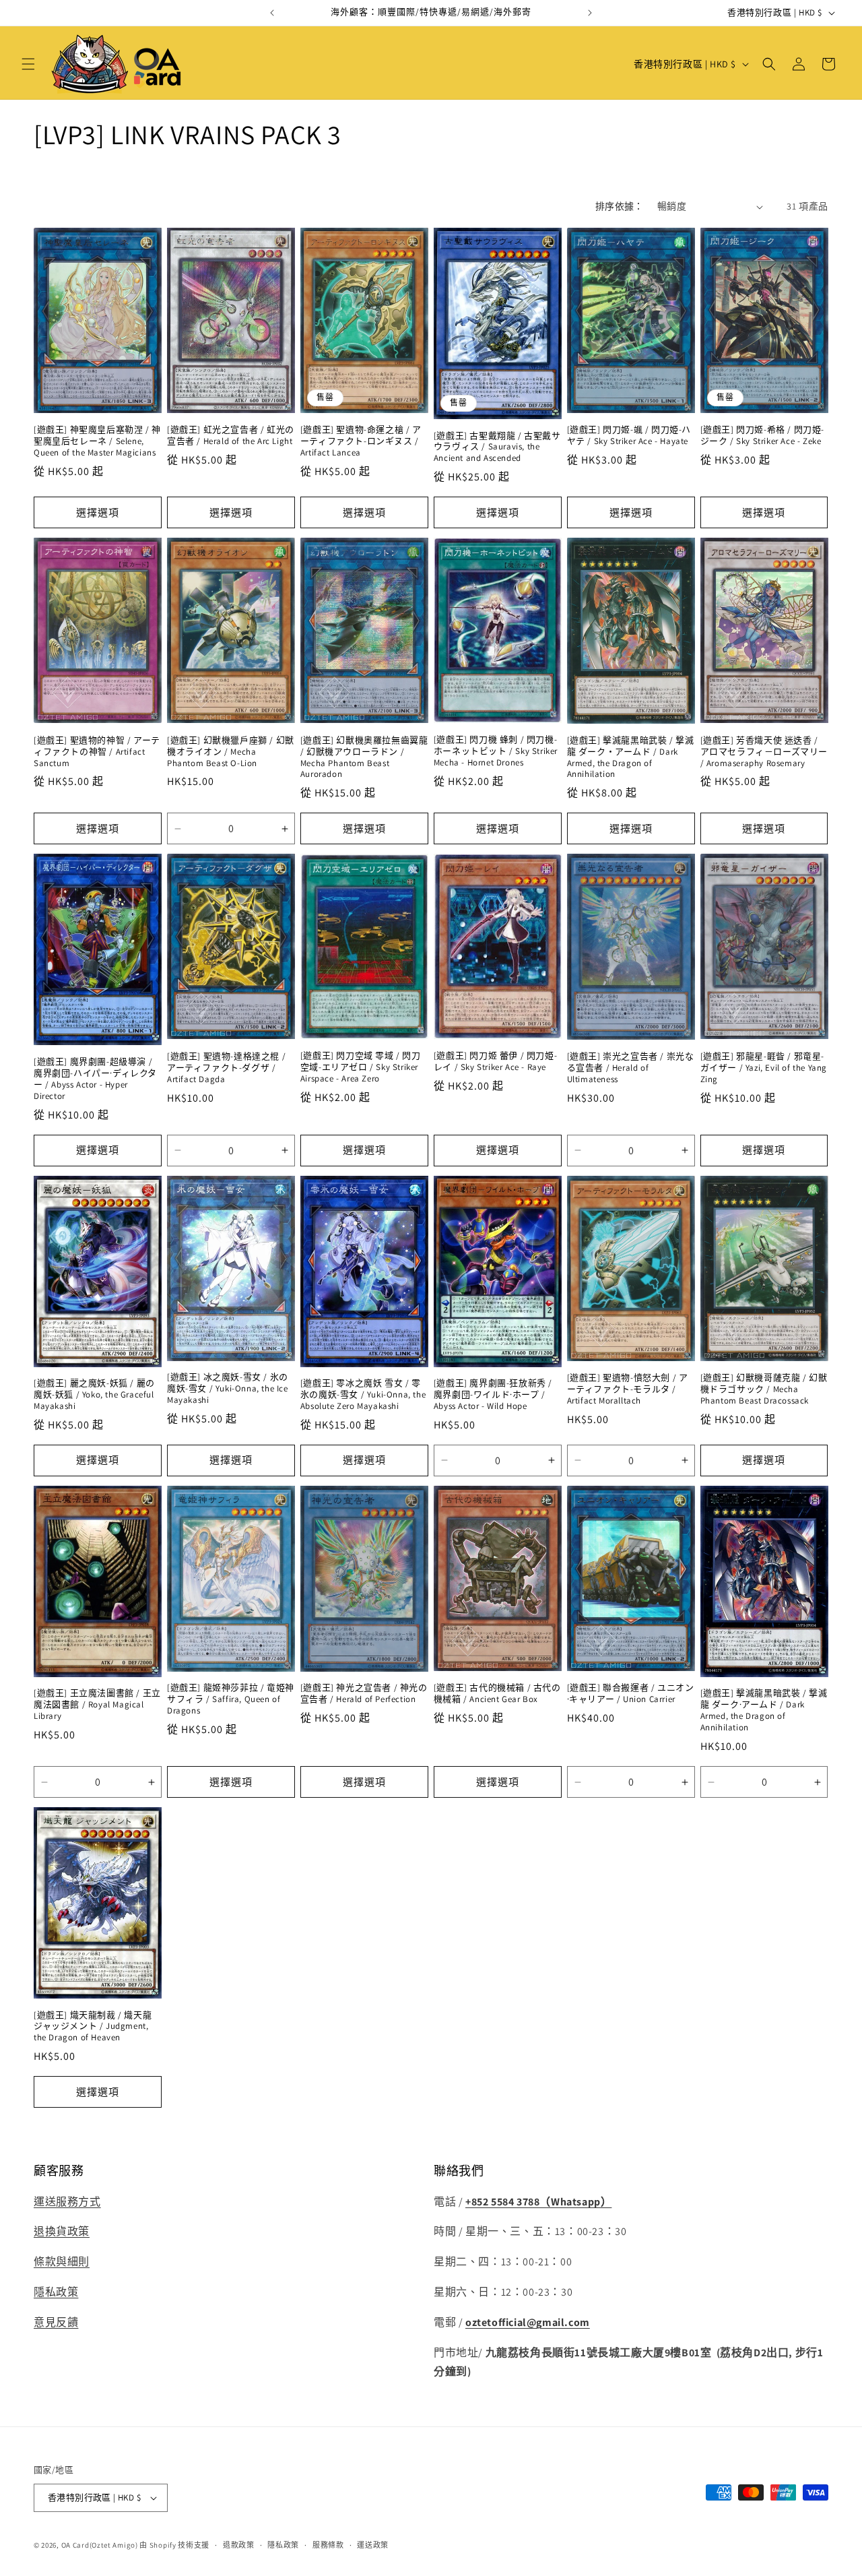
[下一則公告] (590, 13)
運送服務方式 (67, 2202)
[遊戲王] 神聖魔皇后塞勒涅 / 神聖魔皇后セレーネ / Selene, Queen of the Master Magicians (97, 441)
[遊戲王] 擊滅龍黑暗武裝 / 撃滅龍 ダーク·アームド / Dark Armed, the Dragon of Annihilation (764, 1710)
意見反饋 (56, 2322)
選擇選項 (98, 512)
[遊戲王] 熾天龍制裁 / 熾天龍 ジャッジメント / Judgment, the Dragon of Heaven (93, 2027)
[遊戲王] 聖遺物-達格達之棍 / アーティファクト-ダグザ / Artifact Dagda (226, 1068)
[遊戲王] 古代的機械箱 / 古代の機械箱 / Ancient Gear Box (497, 1694)
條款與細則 (62, 2262)
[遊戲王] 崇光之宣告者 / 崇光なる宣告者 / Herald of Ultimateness (631, 1068)
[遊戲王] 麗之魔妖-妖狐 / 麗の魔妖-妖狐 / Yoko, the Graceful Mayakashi (94, 1395)
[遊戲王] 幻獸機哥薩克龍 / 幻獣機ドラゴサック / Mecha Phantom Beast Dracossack (764, 1389)
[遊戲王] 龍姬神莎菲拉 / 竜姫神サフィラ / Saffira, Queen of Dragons (231, 1699)
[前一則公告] (272, 13)
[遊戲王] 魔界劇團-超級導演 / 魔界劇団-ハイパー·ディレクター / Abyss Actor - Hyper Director (95, 1079)
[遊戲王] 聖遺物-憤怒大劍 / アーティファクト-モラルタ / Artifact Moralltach (628, 1389)
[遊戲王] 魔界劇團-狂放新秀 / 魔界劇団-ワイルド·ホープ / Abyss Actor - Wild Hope (493, 1395)
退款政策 (239, 2545)
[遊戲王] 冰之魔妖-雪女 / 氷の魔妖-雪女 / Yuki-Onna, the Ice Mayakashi (228, 1389)
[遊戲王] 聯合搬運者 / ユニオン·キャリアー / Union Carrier (631, 1694)
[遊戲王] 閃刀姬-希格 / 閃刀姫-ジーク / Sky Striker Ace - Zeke (762, 436)
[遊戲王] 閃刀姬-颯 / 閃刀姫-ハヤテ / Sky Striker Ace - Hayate (629, 436)
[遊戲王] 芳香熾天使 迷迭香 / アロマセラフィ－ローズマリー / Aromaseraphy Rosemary (764, 752)
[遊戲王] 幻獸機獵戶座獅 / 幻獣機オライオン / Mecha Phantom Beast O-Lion (231, 752)
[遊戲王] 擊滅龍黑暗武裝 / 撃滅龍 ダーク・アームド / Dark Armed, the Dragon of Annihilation (631, 758)
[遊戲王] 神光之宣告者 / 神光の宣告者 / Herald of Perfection (364, 1694)
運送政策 (373, 2545)
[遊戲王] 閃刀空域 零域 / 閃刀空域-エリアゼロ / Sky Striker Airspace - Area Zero (361, 1067)
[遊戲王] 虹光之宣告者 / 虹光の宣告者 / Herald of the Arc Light (231, 436)
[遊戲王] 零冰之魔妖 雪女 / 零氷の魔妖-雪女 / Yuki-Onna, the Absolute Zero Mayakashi (363, 1395)
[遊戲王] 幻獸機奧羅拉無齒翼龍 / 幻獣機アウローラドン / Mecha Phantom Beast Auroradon (364, 758)
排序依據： (620, 206)
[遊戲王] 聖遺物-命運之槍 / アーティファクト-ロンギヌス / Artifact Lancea (361, 441)
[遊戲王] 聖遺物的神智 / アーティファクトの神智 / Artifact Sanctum (97, 752)
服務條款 (328, 2545)
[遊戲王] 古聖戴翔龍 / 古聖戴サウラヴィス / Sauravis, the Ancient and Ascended (497, 447)
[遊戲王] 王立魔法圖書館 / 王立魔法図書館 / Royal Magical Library (97, 1705)
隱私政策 (56, 2292)
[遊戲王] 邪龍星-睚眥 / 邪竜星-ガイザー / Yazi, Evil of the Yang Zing (764, 1068)
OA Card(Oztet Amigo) (100, 2545)
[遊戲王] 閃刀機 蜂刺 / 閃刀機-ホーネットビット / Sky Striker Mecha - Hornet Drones (496, 751)
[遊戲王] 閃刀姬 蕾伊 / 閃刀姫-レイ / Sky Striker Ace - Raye (495, 1062)
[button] (28, 64)
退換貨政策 (62, 2231)
